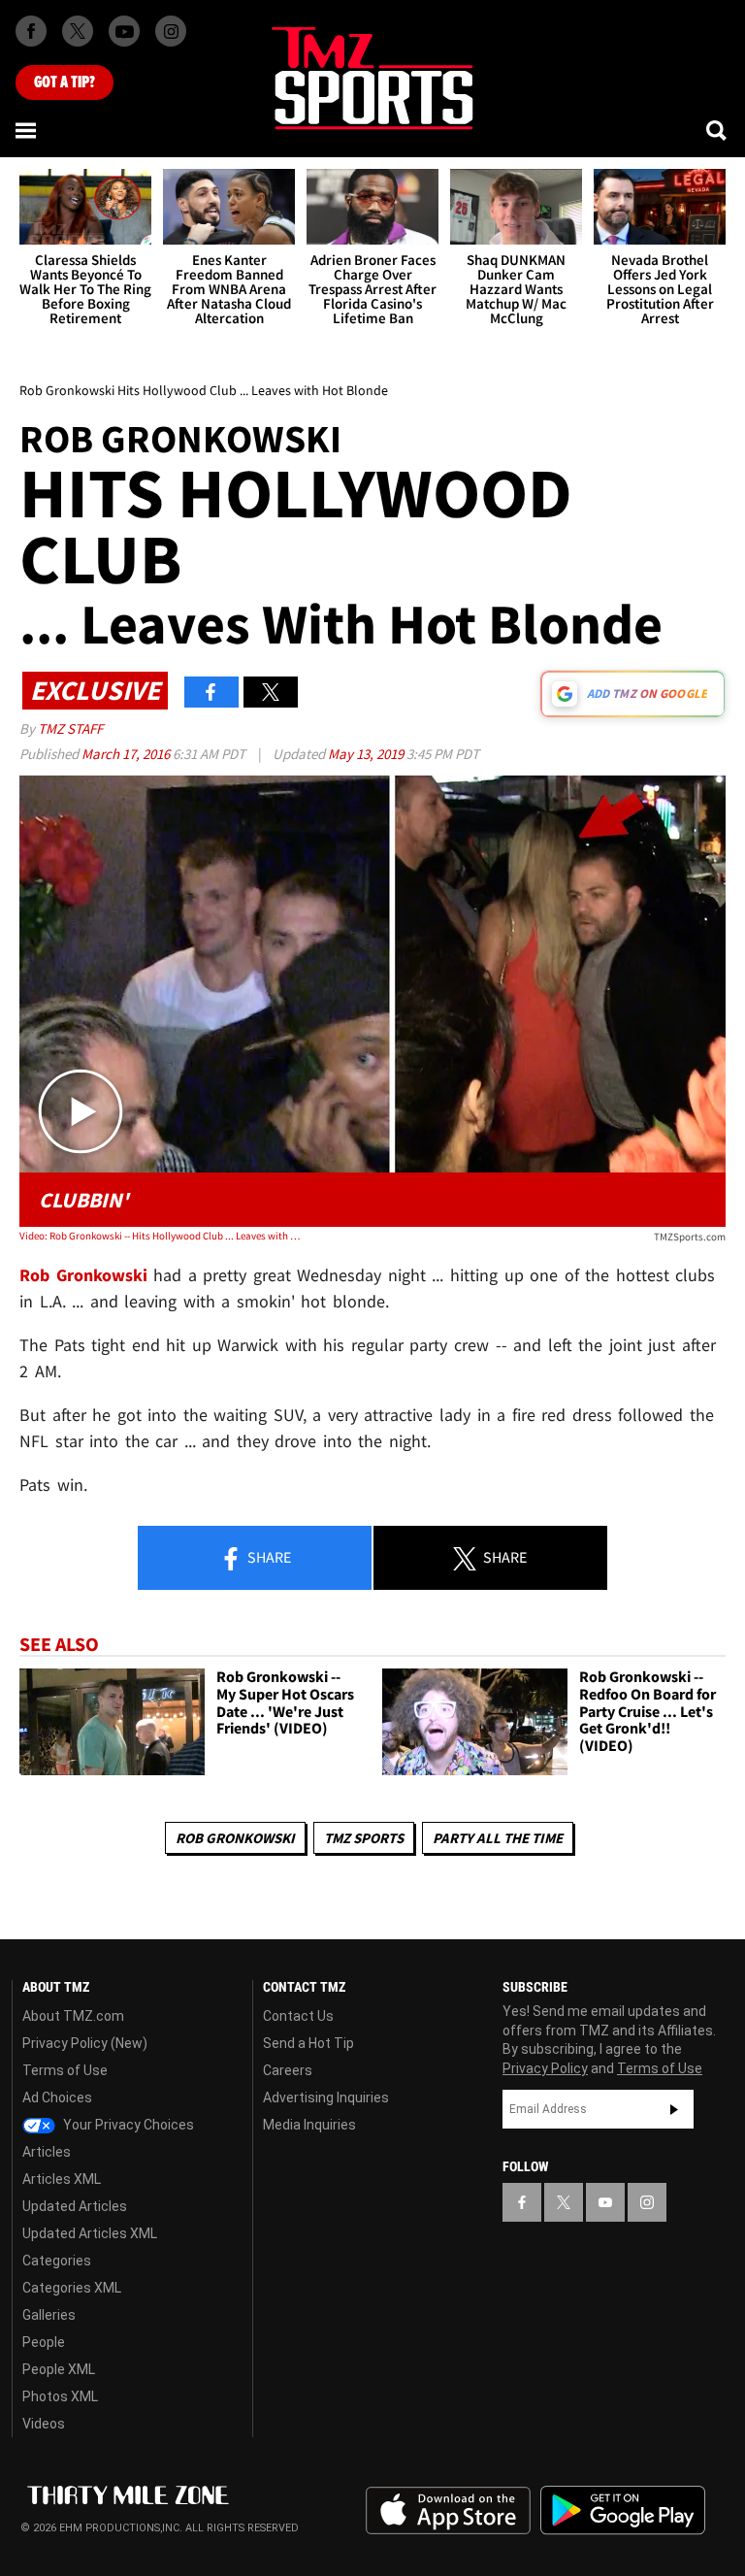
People (44, 2342)
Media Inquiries (309, 2125)
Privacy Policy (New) (85, 2043)
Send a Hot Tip (308, 2043)
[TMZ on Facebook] (31, 31)
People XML (59, 2369)
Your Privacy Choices (127, 2125)
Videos (44, 2424)
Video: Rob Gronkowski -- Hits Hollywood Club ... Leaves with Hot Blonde (161, 1236)
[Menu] (27, 130)
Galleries (49, 2315)
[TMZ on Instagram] (171, 31)
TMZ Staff (70, 728)
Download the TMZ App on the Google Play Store (623, 2510)
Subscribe (674, 2109)
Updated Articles (75, 2206)
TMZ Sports (364, 1838)
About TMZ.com (73, 2016)
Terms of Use (65, 2070)
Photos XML (60, 2396)
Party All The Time (498, 1838)
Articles (47, 2152)
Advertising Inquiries (326, 2097)
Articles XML (62, 2179)
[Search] (718, 130)
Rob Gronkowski (235, 1838)
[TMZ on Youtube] (124, 31)
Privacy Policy (545, 2068)
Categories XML (72, 2288)
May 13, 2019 (367, 754)
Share (268, 1557)
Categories (57, 2261)
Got (65, 83)
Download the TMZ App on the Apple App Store (448, 2511)
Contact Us (298, 2016)
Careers (288, 2070)
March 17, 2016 (127, 754)
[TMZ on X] (78, 31)
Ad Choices (57, 2097)
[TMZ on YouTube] (605, 2202)
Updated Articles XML (90, 2233)
